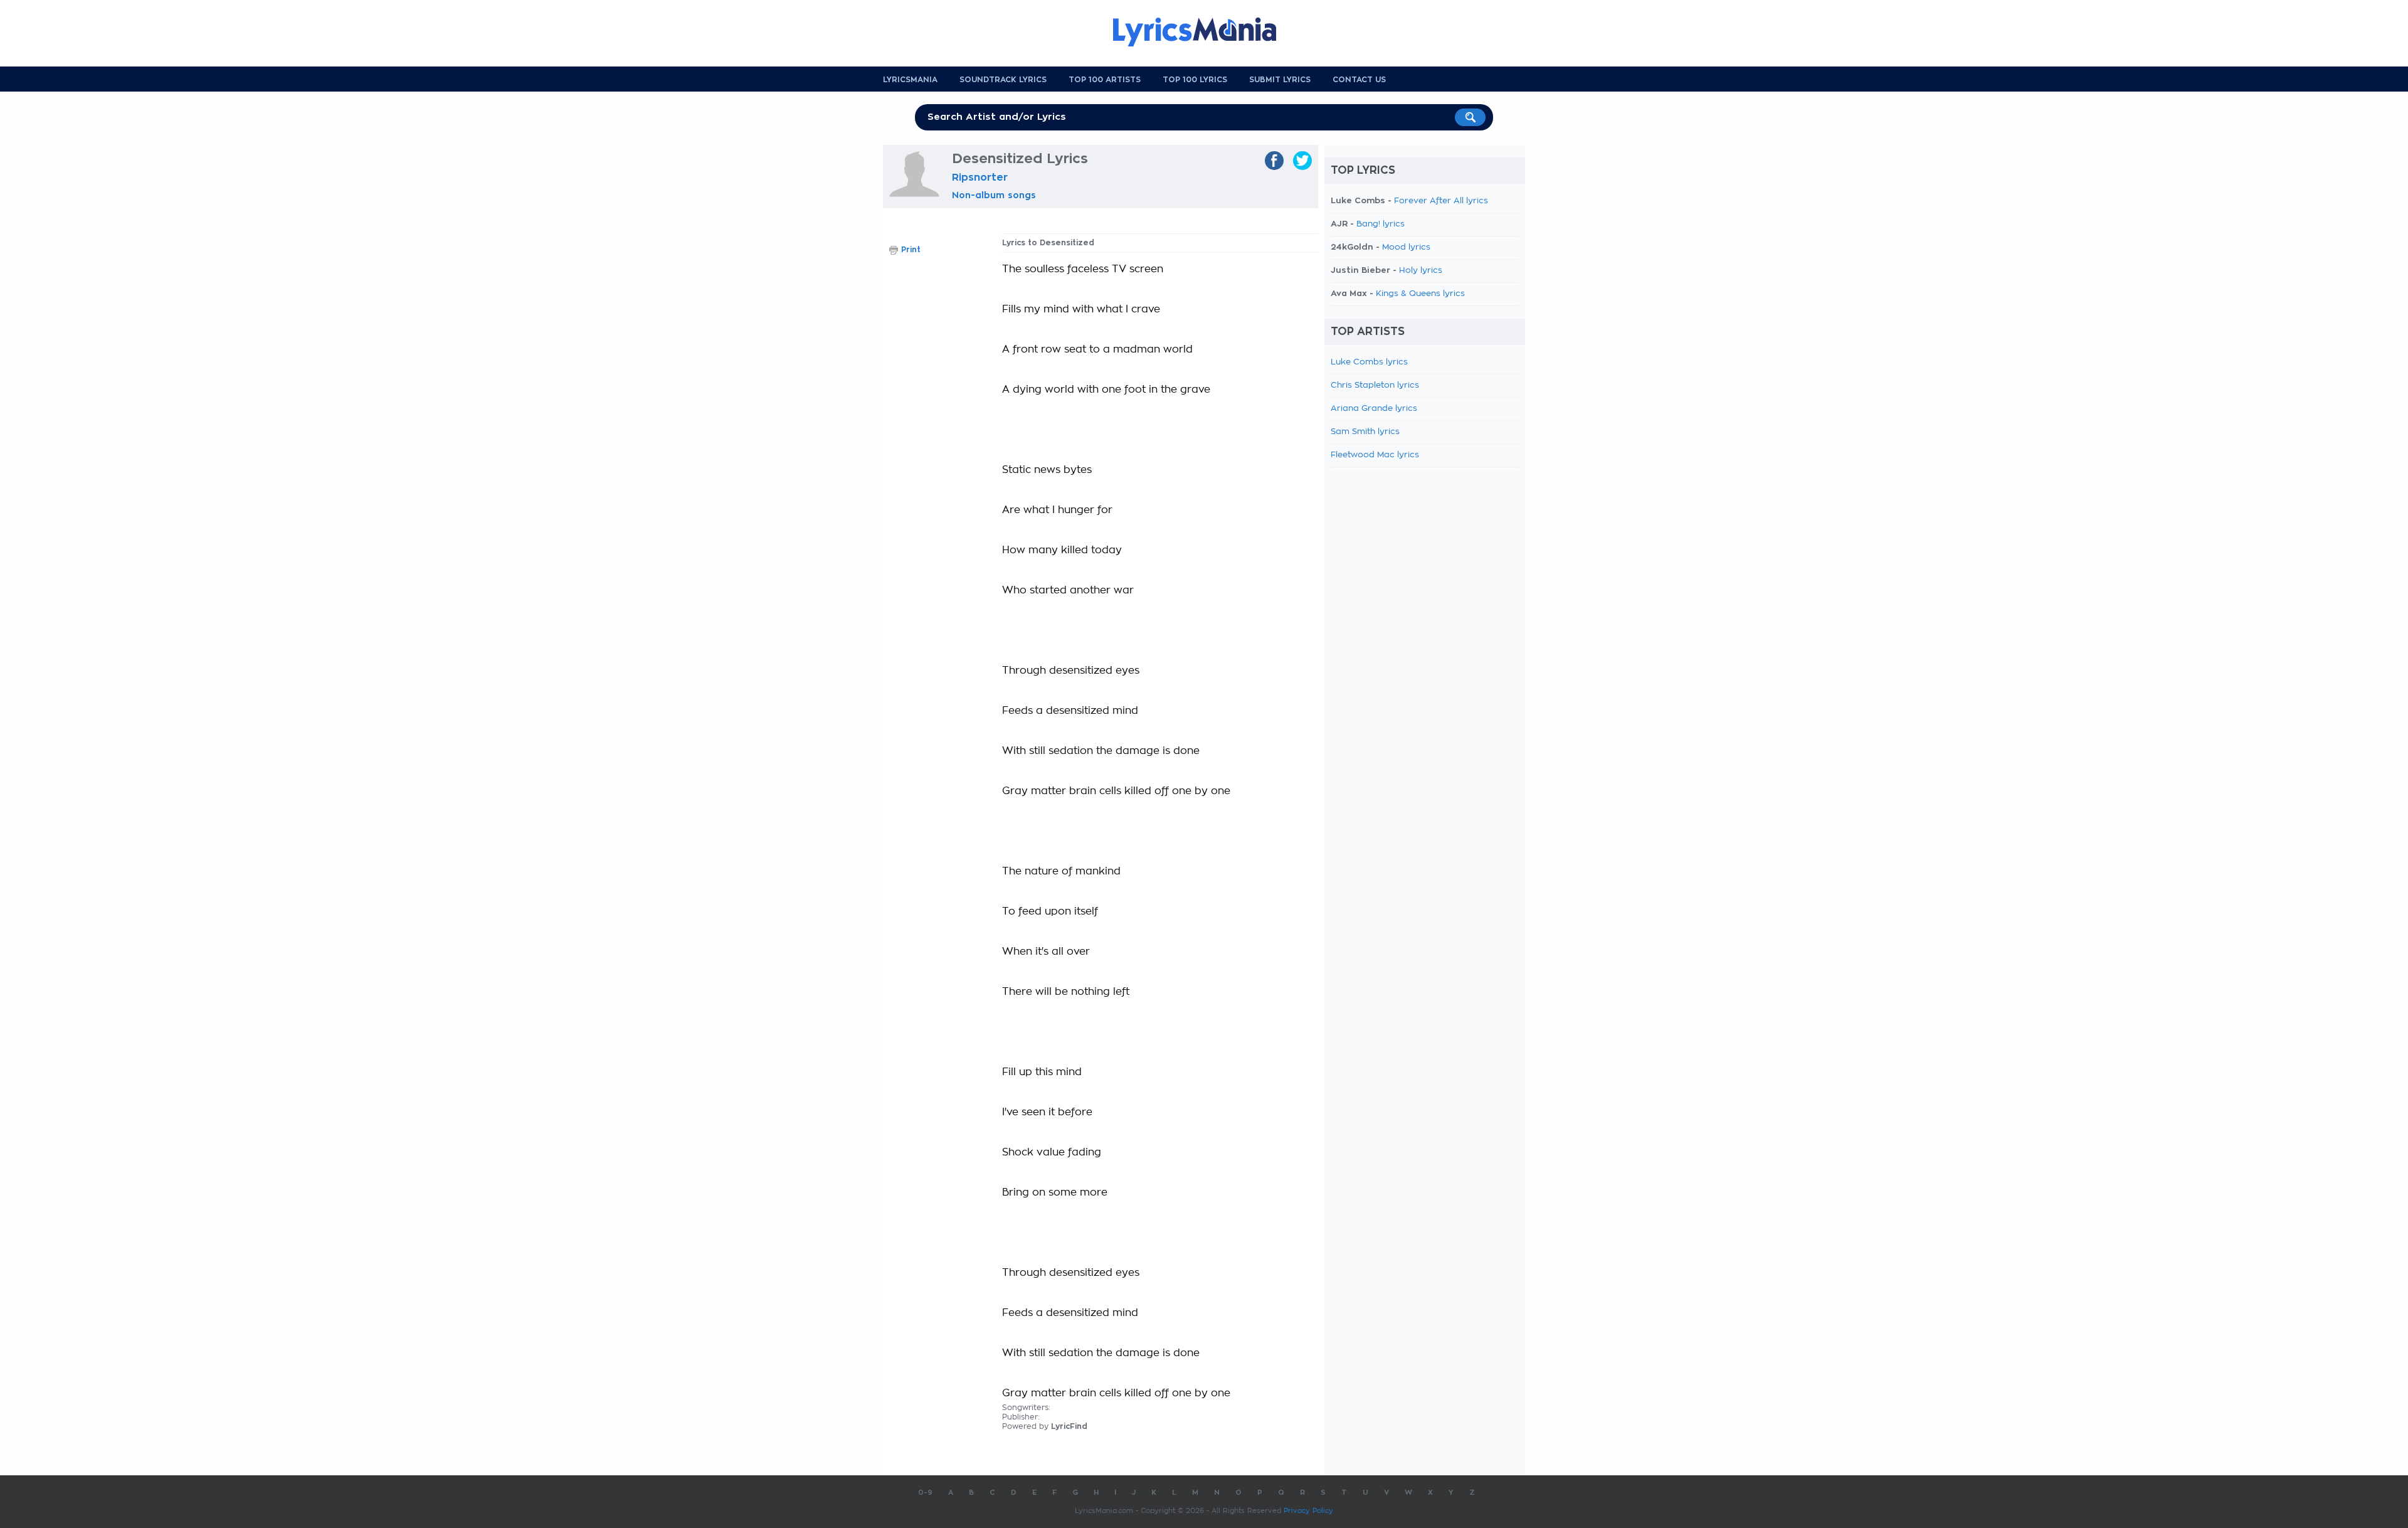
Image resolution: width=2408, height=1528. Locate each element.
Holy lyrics (1421, 271)
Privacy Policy (1308, 1511)
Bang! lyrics (1381, 224)
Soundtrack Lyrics (1003, 80)
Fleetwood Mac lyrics (1375, 455)
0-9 (925, 1493)
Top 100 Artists (1105, 80)
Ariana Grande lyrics (1374, 409)
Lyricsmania (910, 80)
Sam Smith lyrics (1365, 432)
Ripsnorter (980, 178)
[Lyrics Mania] (1204, 32)
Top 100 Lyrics (1195, 80)
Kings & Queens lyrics (1420, 294)
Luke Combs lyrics (1369, 362)
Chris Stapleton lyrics (1375, 385)
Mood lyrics (1406, 247)
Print (911, 250)
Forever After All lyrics (1441, 201)
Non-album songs (994, 195)
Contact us (1359, 80)
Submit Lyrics (1280, 80)
